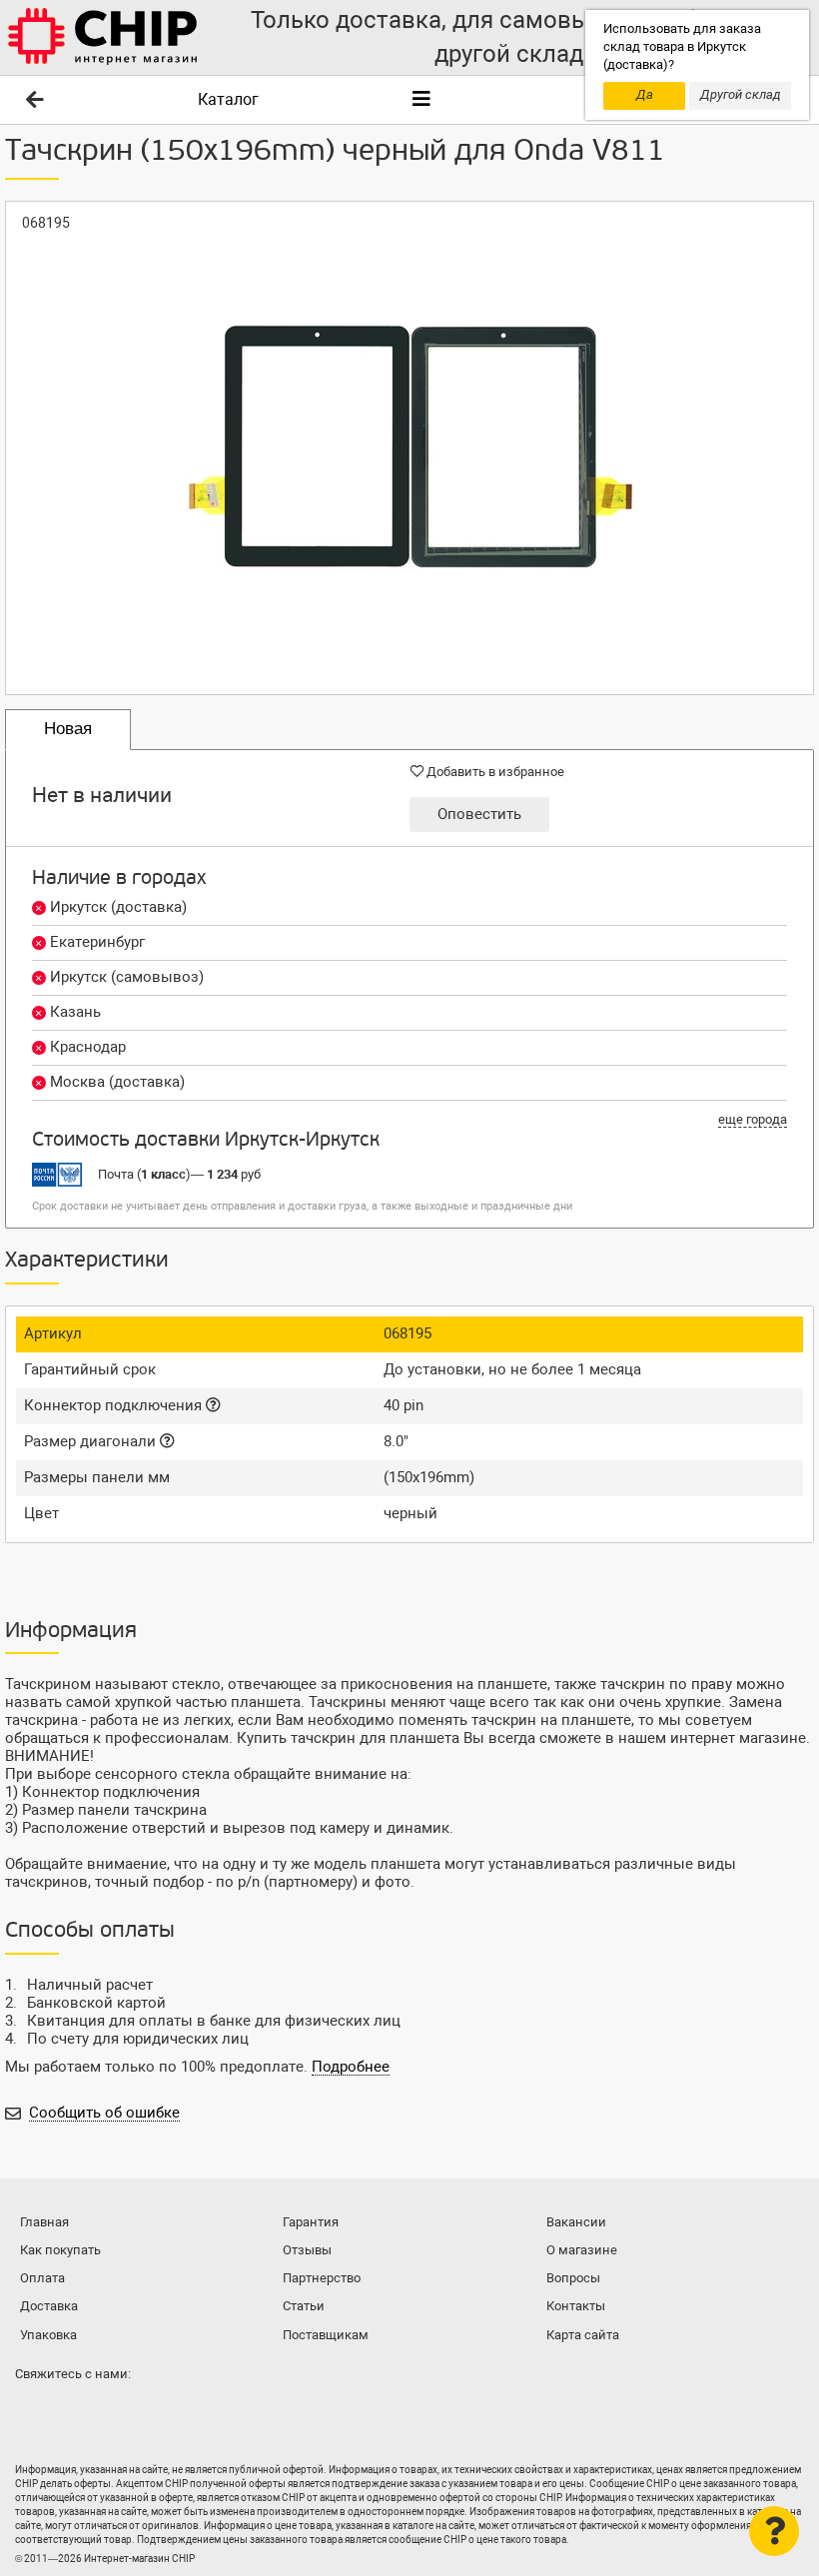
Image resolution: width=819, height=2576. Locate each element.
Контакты (576, 2306)
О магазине (582, 2250)
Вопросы (573, 2278)
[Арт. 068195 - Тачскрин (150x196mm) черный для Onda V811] (409, 448)
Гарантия (311, 2222)
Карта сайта (583, 2335)
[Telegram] (74, 2413)
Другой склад (741, 94)
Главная (44, 2222)
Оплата (42, 2278)
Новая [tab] (68, 729)
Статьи (304, 2306)
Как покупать (60, 2250)
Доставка (49, 2306)
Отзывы (307, 2250)
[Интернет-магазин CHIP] (103, 37)
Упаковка (48, 2335)
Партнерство (322, 2278)
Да (645, 94)
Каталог (228, 99)
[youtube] (114, 2413)
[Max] (34, 2413)
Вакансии (576, 2222)
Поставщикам (326, 2335)
